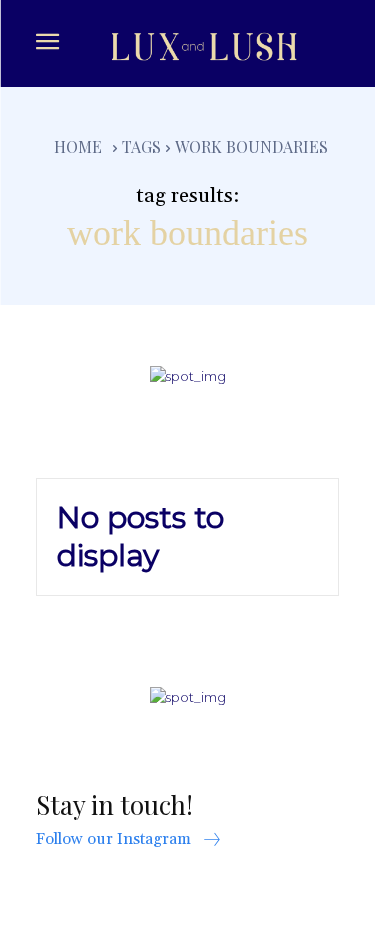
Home (78, 146)
